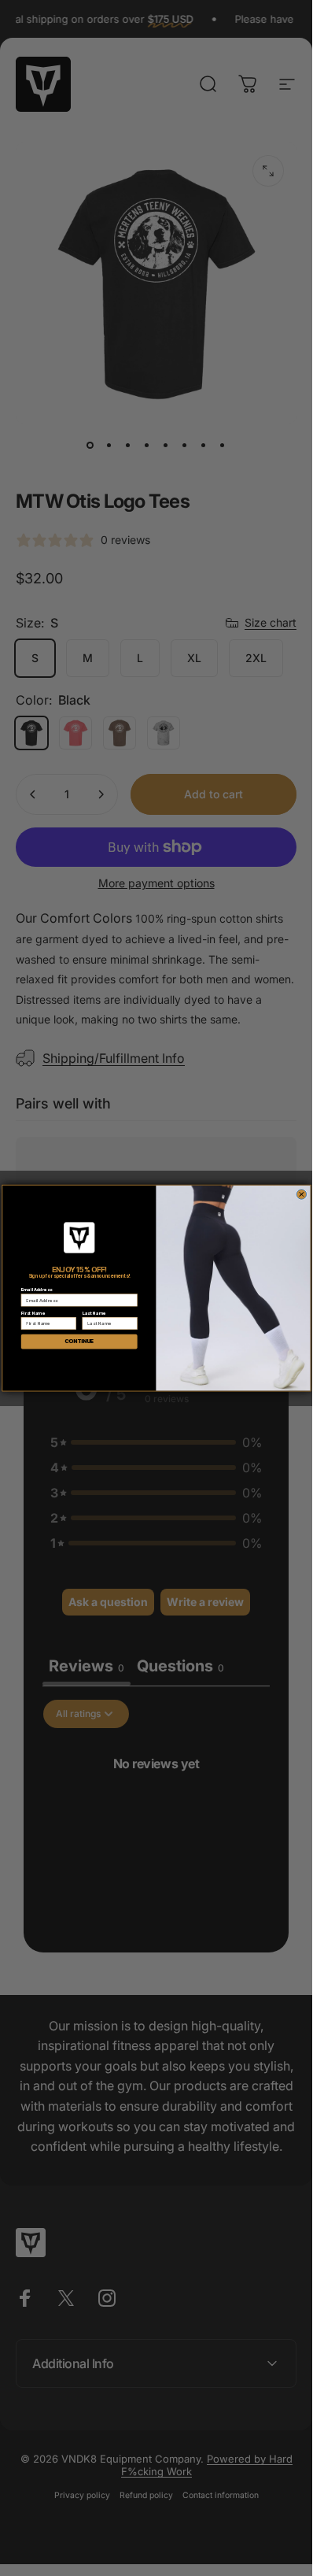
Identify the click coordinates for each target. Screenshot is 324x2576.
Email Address (36, 1289)
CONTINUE (79, 1342)
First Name (32, 1313)
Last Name (94, 1313)
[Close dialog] (302, 1195)
